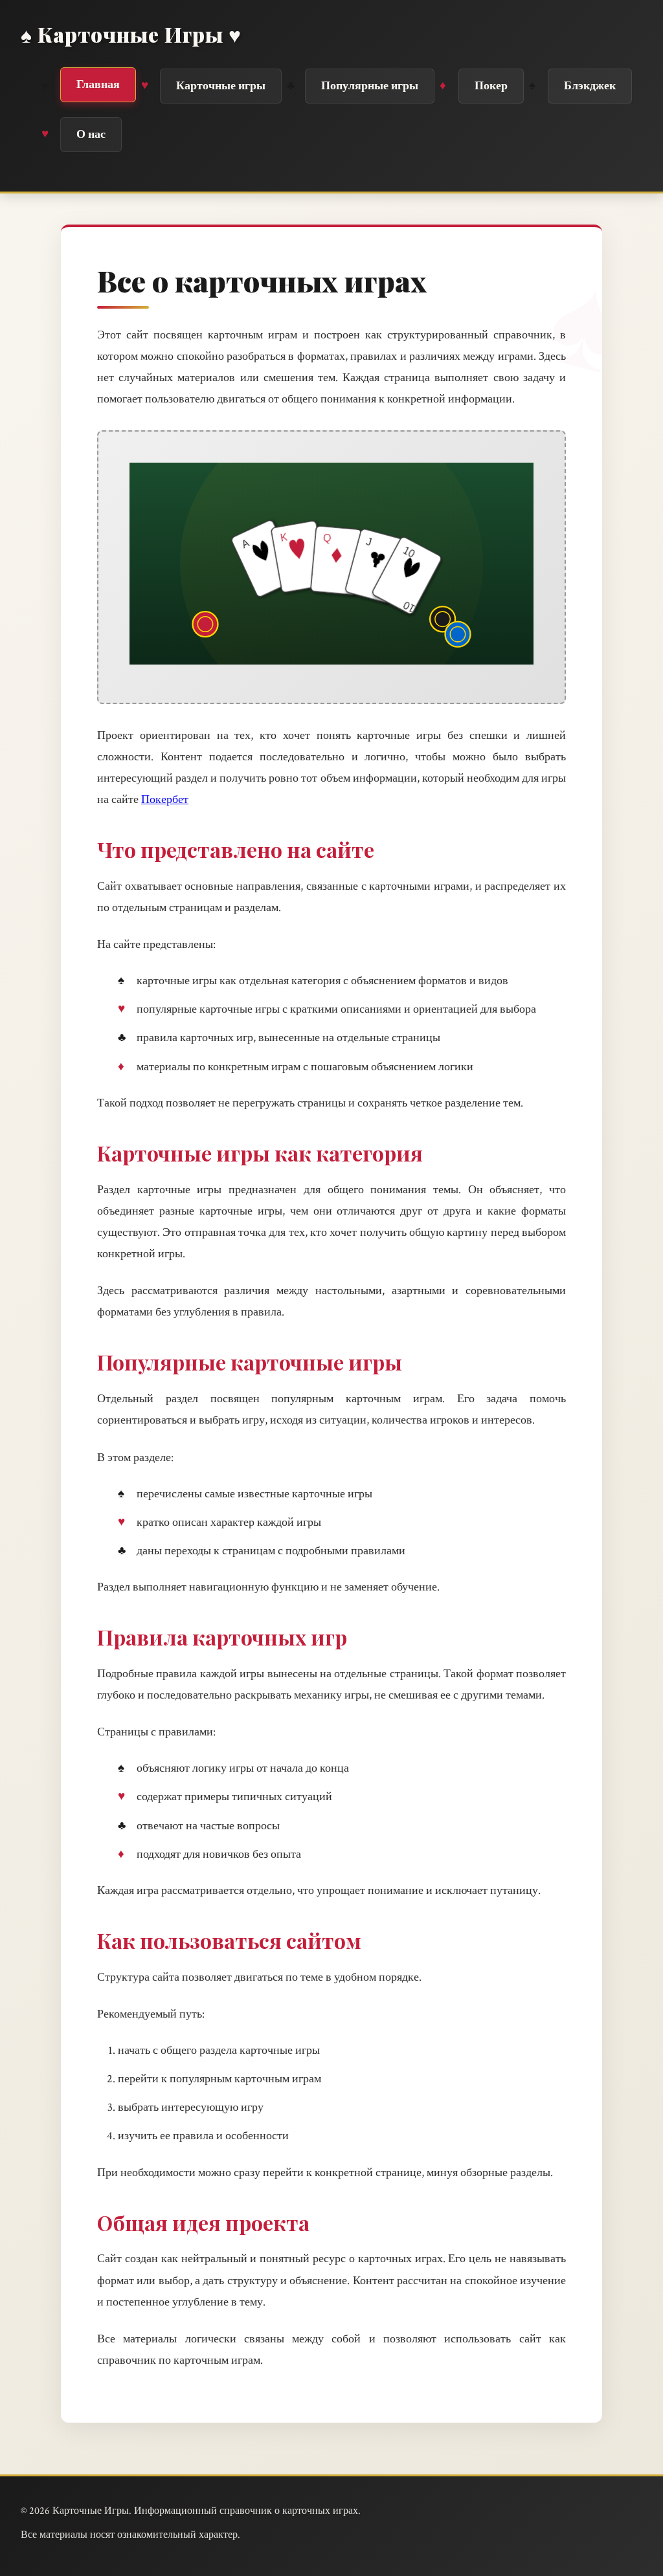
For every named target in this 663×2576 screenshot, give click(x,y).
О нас (91, 134)
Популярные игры (370, 86)
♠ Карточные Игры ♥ (131, 34)
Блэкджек (590, 86)
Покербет (165, 799)
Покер (491, 86)
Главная (98, 84)
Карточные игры (221, 86)
